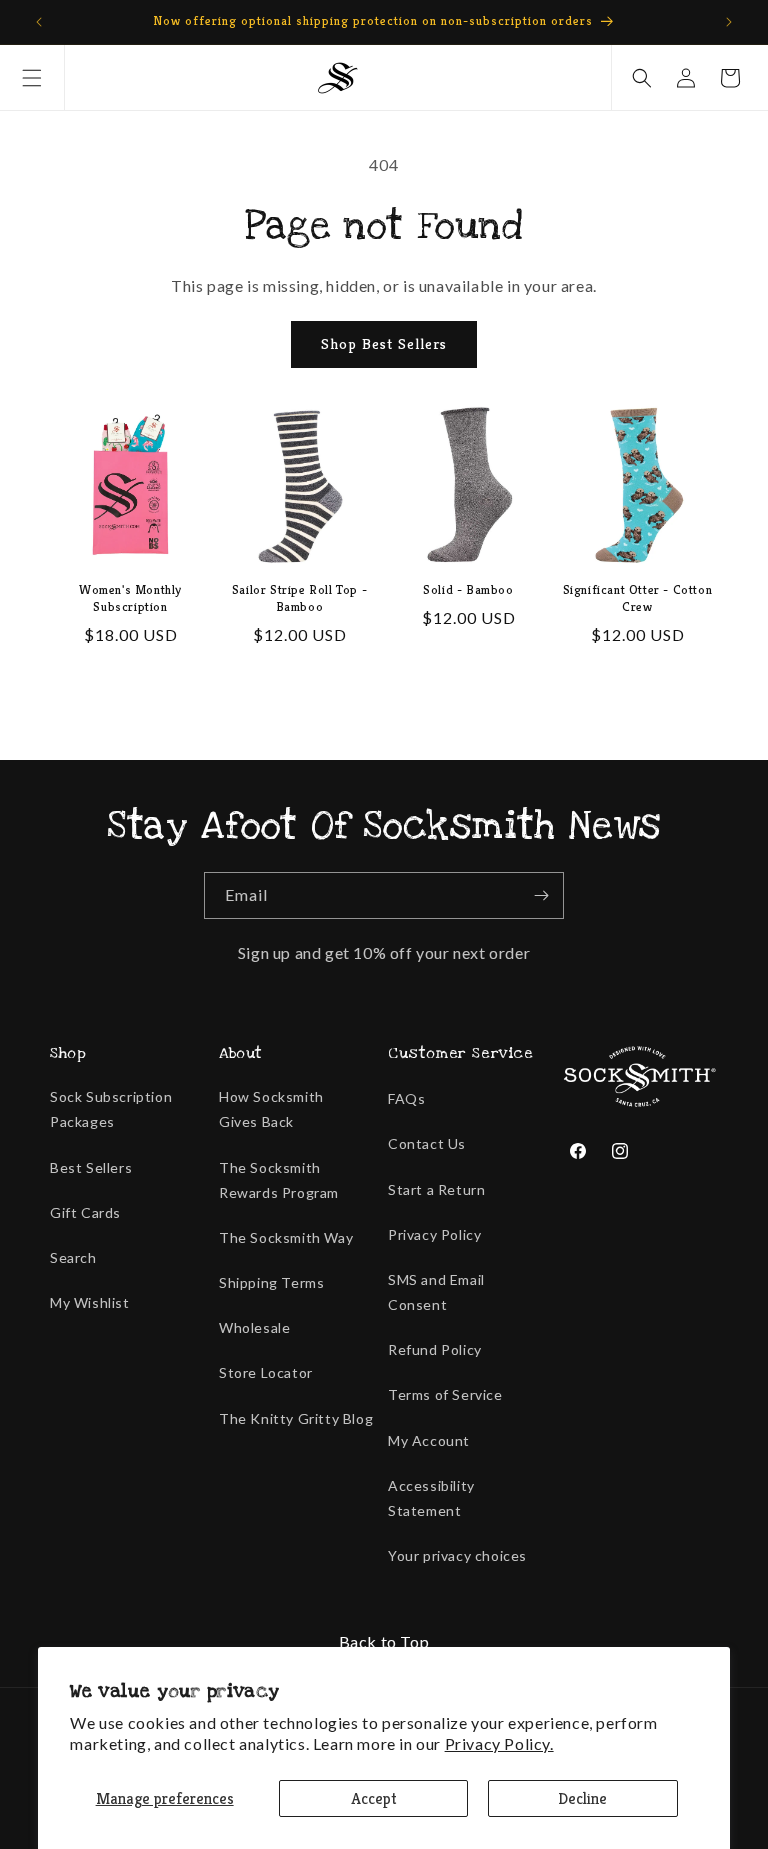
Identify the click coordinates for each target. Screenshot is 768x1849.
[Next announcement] (729, 22)
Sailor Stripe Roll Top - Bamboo (299, 598)
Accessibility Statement (431, 1498)
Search (73, 1257)
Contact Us (427, 1143)
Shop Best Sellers (384, 343)
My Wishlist (90, 1302)
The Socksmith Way (286, 1237)
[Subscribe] (541, 895)
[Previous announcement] (39, 22)
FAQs (406, 1098)
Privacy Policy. (499, 1743)
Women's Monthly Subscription (130, 598)
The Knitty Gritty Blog (296, 1418)
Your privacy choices (457, 1555)
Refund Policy (435, 1349)
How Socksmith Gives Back (271, 1109)
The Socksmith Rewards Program (279, 1180)
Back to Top (384, 1641)
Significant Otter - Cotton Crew (638, 598)
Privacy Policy (434, 1234)
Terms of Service (445, 1394)
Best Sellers (91, 1167)
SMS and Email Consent (436, 1292)
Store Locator (266, 1372)
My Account (429, 1440)
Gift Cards (85, 1212)
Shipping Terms (271, 1282)
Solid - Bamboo (468, 590)
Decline (582, 1798)
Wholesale (254, 1327)
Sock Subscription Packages (111, 1109)
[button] (32, 78)
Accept (374, 1798)
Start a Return (436, 1189)
